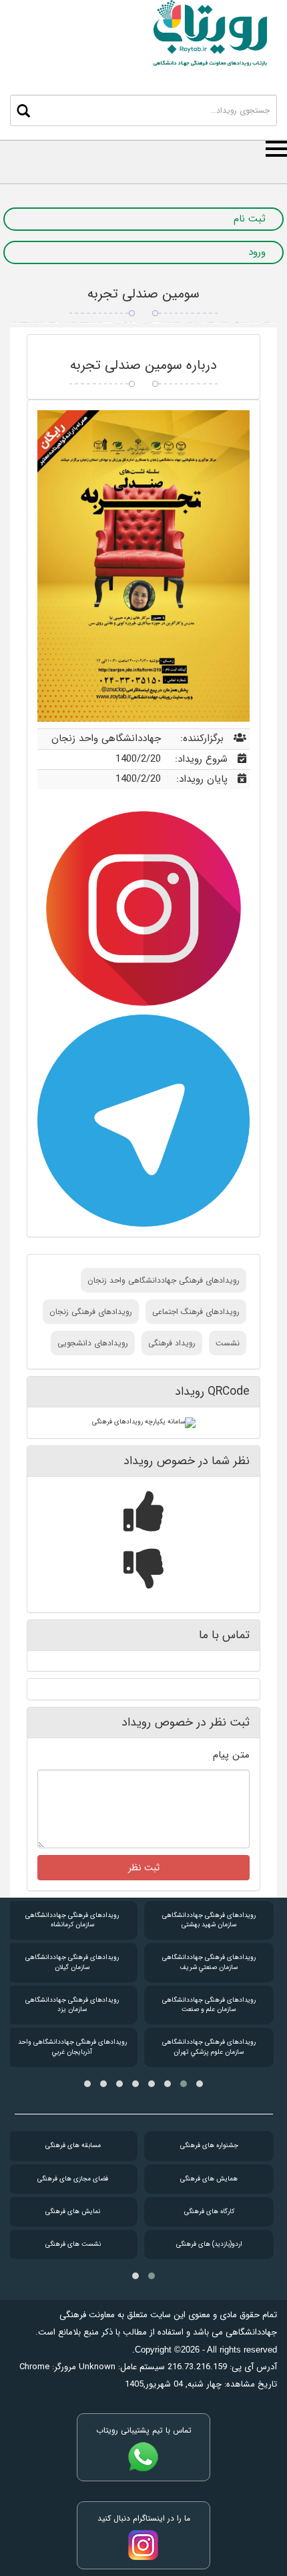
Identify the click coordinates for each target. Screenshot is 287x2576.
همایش (209, 2179)
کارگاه (209, 2211)
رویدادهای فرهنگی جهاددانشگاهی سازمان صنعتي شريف (209, 1962)
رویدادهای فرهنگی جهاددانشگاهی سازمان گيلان (72, 1962)
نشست (228, 1343)
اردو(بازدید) (209, 2244)
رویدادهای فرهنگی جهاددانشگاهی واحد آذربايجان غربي (72, 2047)
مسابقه (73, 2145)
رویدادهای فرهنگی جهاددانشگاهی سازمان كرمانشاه (72, 1920)
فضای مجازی (73, 2179)
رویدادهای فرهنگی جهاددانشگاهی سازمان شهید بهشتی (209, 1920)
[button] (200, 2084)
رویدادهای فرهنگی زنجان (91, 1312)
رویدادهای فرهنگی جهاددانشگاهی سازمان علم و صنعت (209, 2005)
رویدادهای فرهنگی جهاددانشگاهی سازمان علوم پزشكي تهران (209, 2047)
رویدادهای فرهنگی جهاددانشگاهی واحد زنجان (164, 1280)
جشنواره (209, 2145)
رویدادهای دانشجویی (93, 1343)
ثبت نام (250, 219)
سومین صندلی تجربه (143, 294)
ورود (257, 252)
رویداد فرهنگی (172, 1343)
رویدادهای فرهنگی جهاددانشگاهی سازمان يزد (72, 2005)
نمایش (73, 2211)
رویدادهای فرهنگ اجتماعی (196, 1312)
